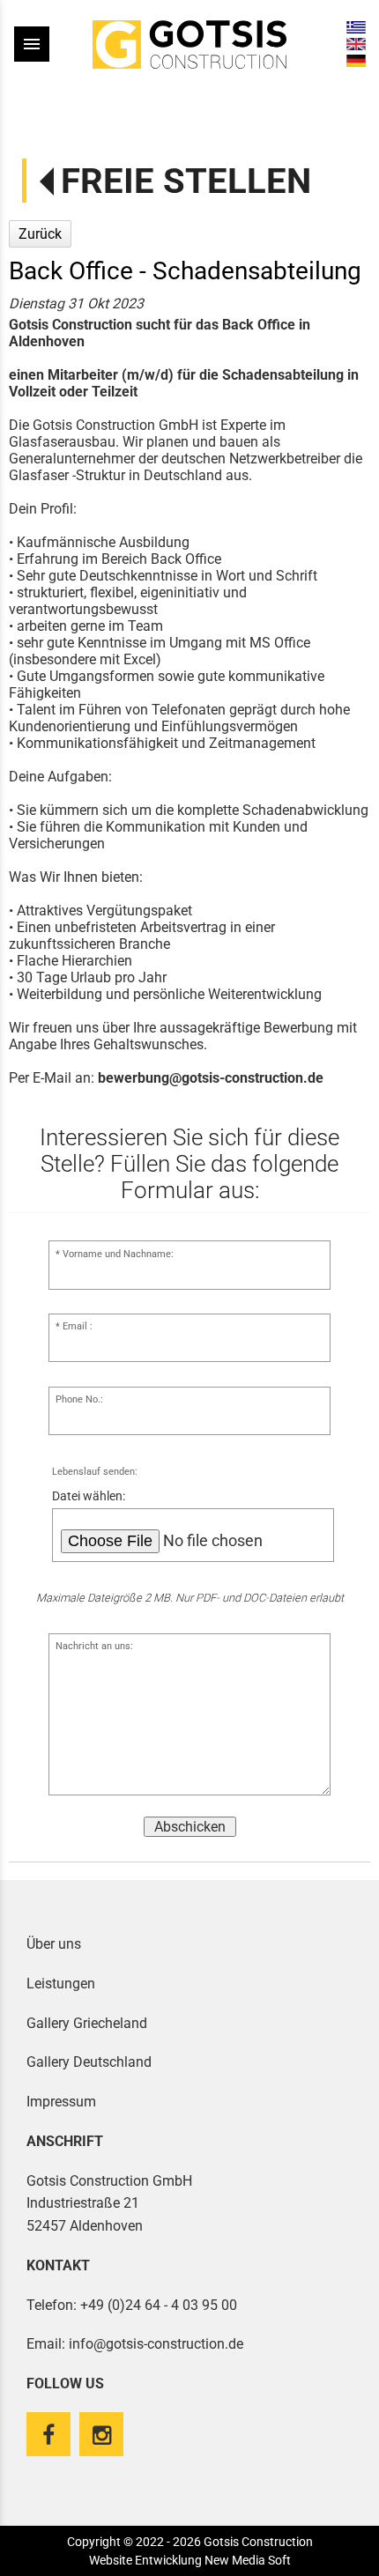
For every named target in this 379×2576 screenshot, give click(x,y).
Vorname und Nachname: (118, 1254)
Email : (78, 1326)
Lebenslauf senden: (95, 1472)
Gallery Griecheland (87, 2023)
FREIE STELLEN (186, 181)
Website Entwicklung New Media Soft (190, 2560)
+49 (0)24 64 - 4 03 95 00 (159, 2305)
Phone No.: (79, 1399)
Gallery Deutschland (89, 2062)
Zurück (40, 234)
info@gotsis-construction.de (156, 2344)
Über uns (54, 1944)
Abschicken (190, 1827)
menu (32, 44)
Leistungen (61, 1984)
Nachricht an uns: (94, 1646)
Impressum (61, 2102)
